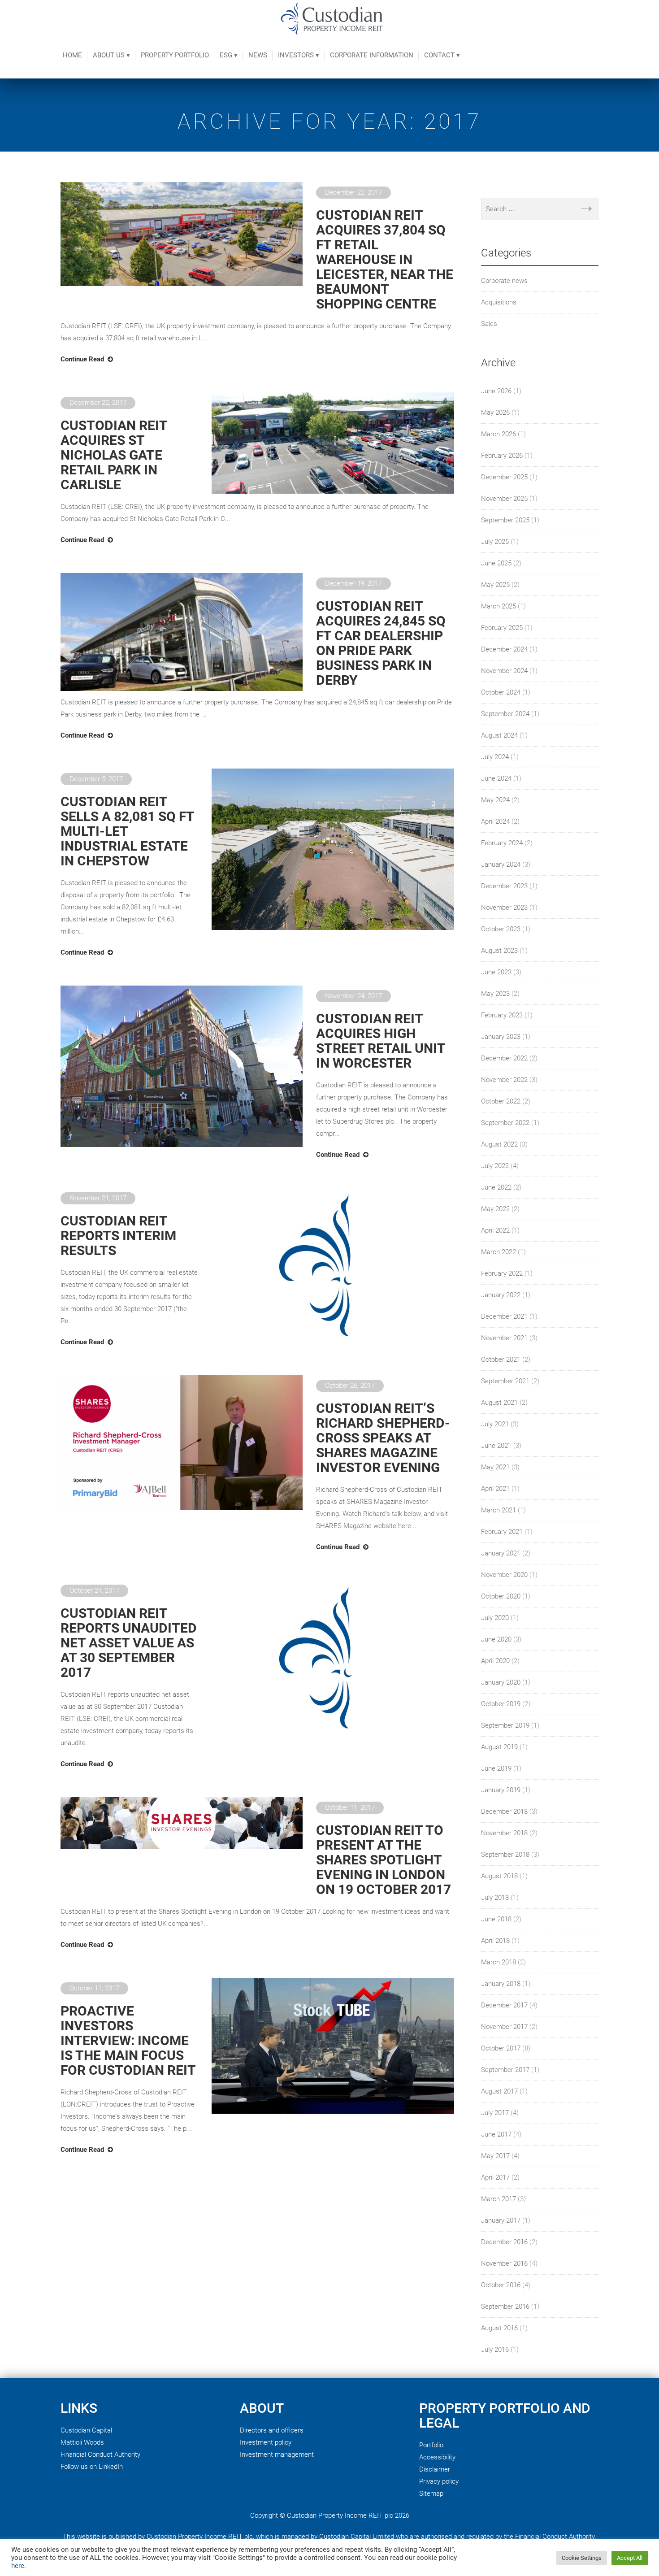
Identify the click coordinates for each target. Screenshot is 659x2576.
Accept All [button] (630, 2558)
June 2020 (496, 1639)
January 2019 (501, 1790)
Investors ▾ (299, 55)
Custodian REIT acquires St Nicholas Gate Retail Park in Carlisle (114, 455)
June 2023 (496, 972)
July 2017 (495, 2113)
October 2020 (501, 1596)
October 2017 (501, 2048)
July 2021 (495, 1424)
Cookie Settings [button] (582, 2558)
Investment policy (266, 2442)
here (18, 2566)
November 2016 (504, 2263)
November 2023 (504, 908)
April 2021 (495, 1489)
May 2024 (495, 800)
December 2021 (504, 1316)
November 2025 (504, 499)
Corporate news (504, 281)
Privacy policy (439, 2481)
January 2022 (501, 1295)
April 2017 (495, 2177)
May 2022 (495, 1209)
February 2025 (502, 628)
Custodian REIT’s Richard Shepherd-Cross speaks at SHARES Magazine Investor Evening (383, 1438)
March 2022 (499, 1252)
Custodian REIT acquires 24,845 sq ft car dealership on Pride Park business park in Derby (381, 643)
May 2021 (495, 1467)
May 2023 (495, 994)
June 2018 (496, 1919)
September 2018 (505, 1855)
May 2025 (495, 585)
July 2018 (495, 1898)
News (258, 55)
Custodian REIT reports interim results (118, 1236)
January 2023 (501, 1037)
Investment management (277, 2454)
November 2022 (504, 1080)
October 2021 (501, 1360)
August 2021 (499, 1403)
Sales (489, 324)
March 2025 (499, 606)
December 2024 (504, 649)
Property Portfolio (175, 55)
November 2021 (504, 1338)
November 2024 (504, 671)
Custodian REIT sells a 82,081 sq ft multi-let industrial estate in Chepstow (127, 831)
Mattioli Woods (82, 2442)
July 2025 (495, 542)
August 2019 (499, 1747)
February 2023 (502, 1015)
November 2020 (504, 1575)
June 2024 (496, 778)
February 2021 (502, 1532)
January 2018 (501, 1984)
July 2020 (495, 1618)
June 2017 (496, 2134)
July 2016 (495, 2350)
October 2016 (501, 2285)
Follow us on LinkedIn (92, 2467)
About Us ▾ (111, 55)
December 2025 (504, 477)
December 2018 (504, 1811)
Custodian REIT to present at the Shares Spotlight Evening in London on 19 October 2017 (384, 1860)
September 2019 (505, 1725)
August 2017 (499, 2091)
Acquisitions (499, 302)
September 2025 (505, 520)
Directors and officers (272, 2430)
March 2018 (499, 1962)
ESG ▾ (229, 55)
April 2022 (495, 1230)
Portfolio (431, 2445)
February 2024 (502, 843)
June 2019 (496, 1768)
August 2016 (499, 2328)
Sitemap (431, 2493)
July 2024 (495, 757)
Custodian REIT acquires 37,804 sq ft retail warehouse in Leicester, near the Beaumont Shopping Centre (385, 259)
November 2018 (504, 1833)
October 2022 (501, 1101)
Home (72, 55)
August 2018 (499, 1876)
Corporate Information (372, 55)
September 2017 (505, 2070)
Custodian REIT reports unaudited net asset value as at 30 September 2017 (129, 1643)
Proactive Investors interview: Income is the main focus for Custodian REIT (128, 2040)
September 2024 (505, 714)
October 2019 (501, 1704)
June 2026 (496, 391)
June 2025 (496, 563)
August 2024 (499, 735)
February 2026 (502, 456)
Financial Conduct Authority (100, 2454)
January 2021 (501, 1553)
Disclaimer (435, 2469)
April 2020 (495, 1661)
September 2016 (505, 2307)
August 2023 (499, 951)
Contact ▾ (442, 55)
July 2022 (495, 1166)
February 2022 (502, 1273)
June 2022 (496, 1187)
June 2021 (496, 1446)
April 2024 (495, 821)
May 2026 (495, 413)
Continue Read (82, 359)
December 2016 (504, 2242)
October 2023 (501, 929)
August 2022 (499, 1144)
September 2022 (505, 1123)
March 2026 (499, 434)
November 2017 (504, 2027)
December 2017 (504, 2005)
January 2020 (501, 1682)
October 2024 (501, 692)
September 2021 (505, 1381)
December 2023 (504, 886)
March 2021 (499, 1510)
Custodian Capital (86, 2430)
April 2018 (495, 1941)
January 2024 (501, 864)
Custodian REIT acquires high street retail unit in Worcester (381, 1041)
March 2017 (499, 2199)
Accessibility (437, 2457)
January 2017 (501, 2220)
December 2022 (504, 1058)
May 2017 (495, 2156)
